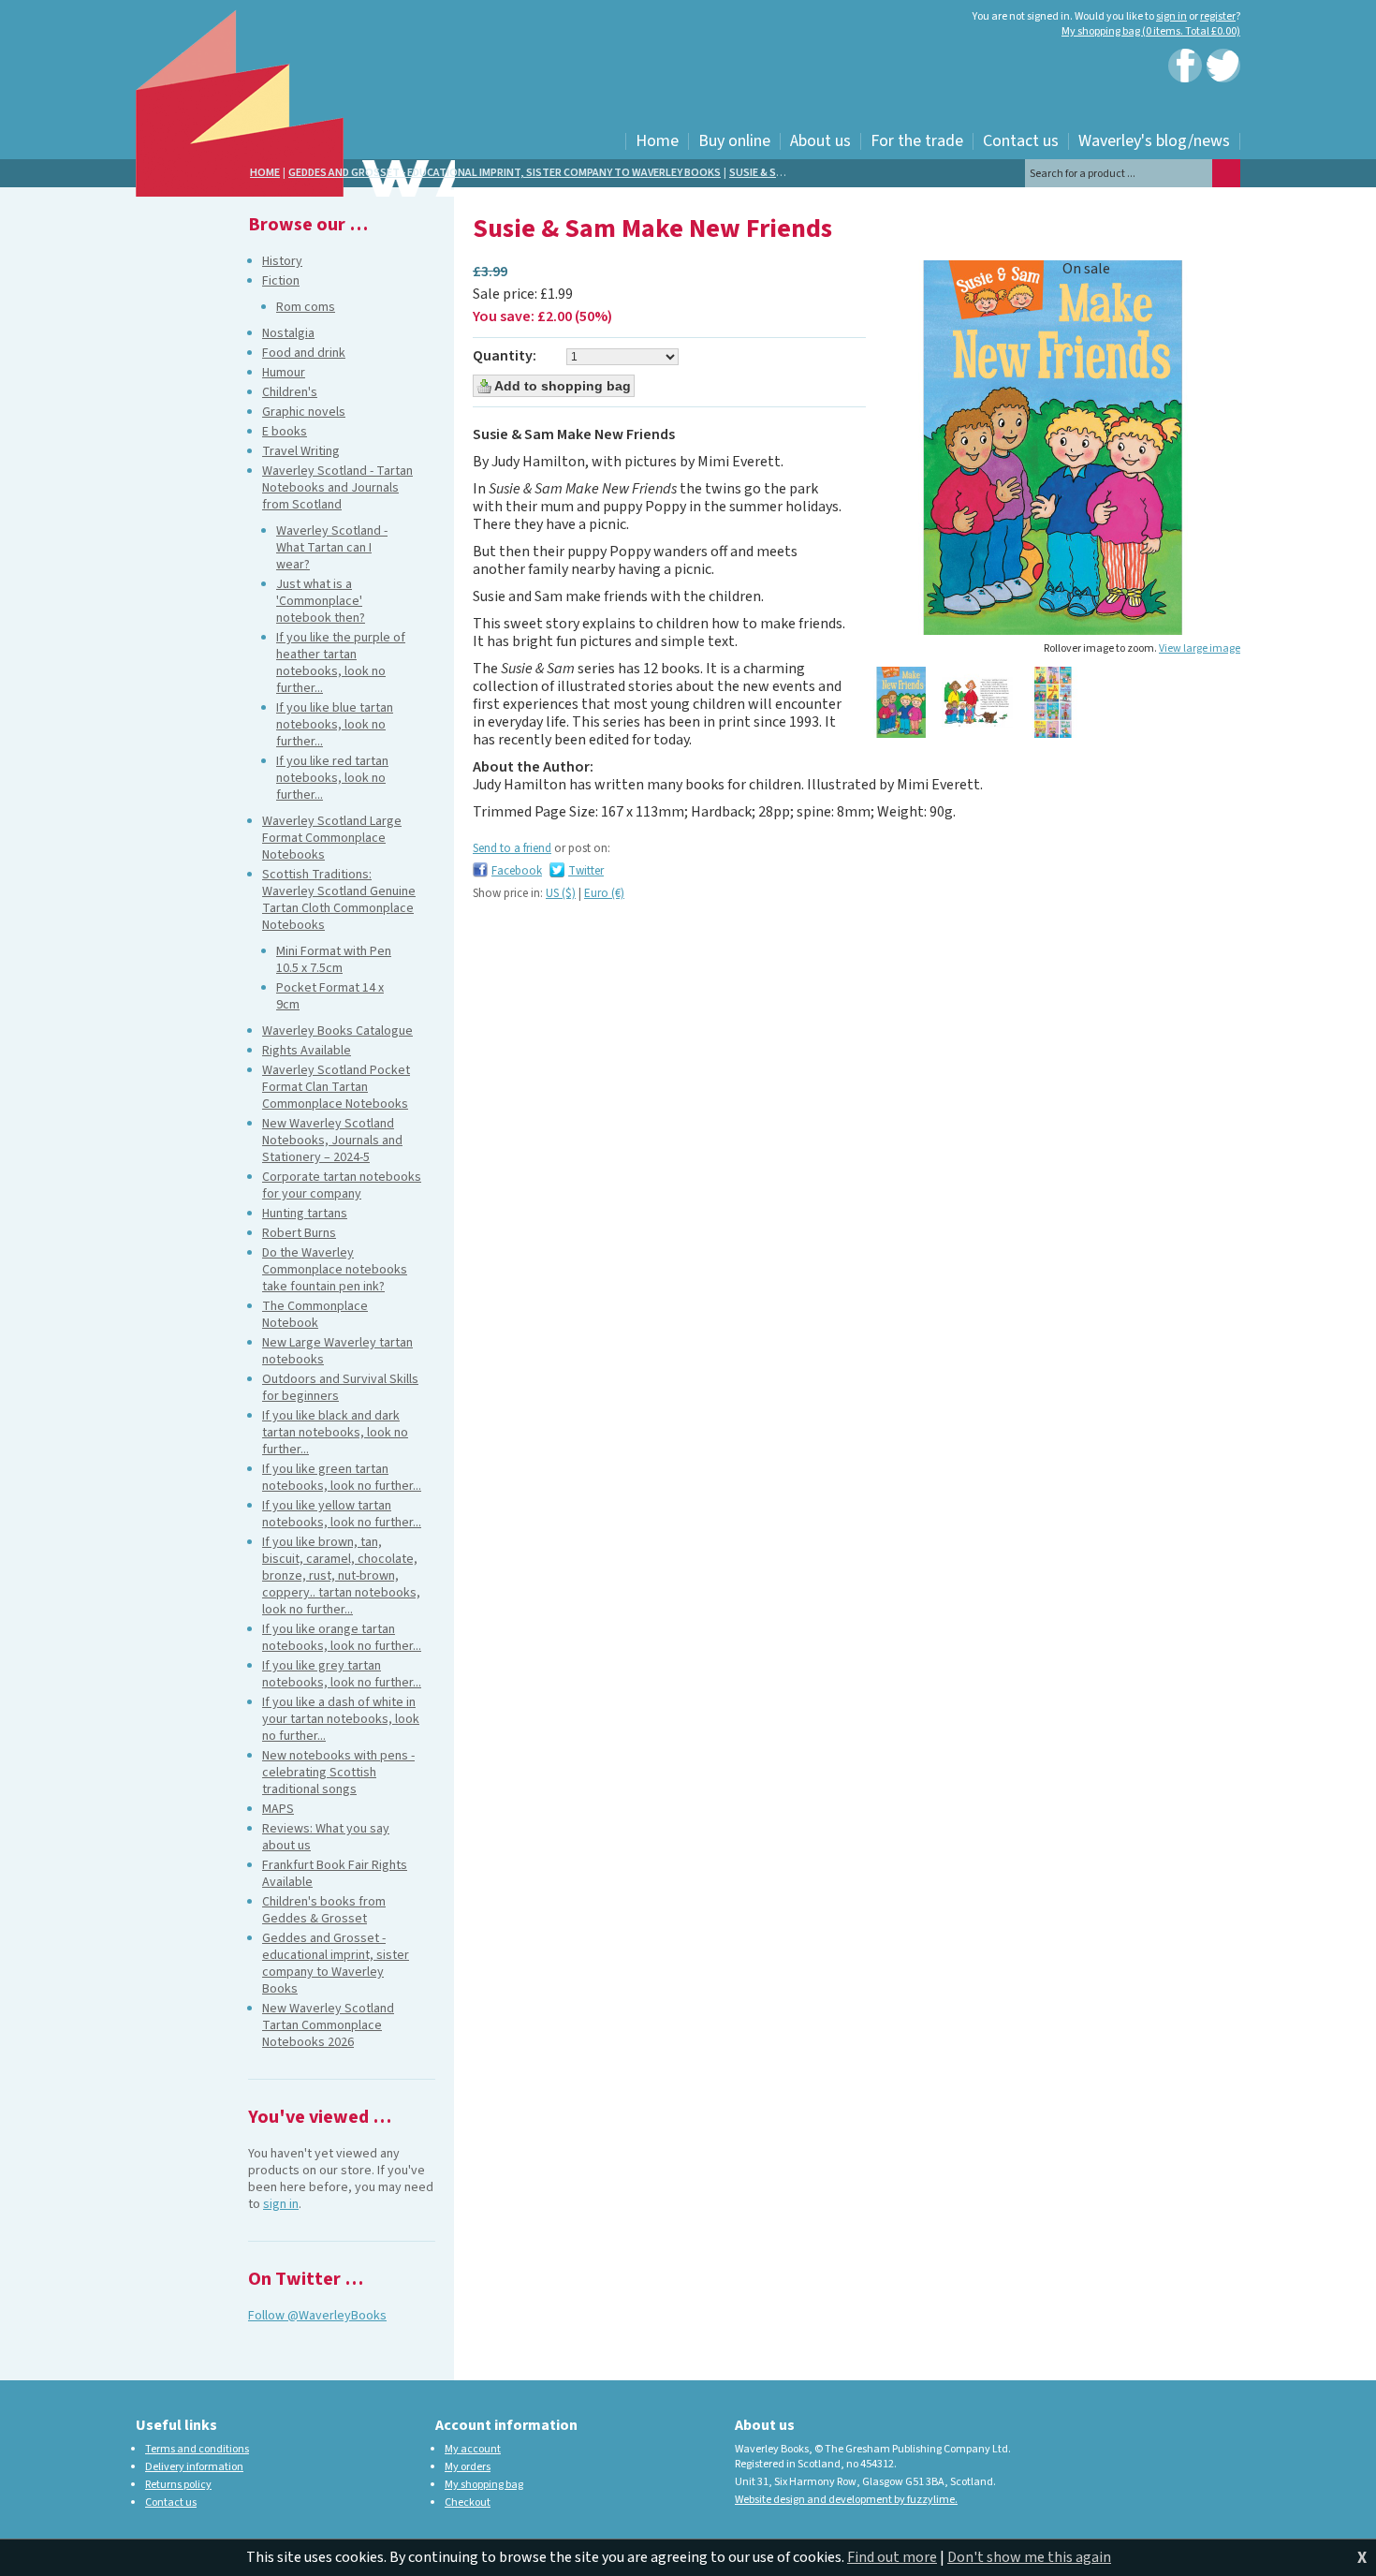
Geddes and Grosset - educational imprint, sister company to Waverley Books (505, 173)
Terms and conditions (197, 2449)
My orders (468, 2467)
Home (265, 173)
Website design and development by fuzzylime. (846, 2500)
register (1218, 16)
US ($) (561, 893)
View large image (1200, 648)
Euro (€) (604, 893)
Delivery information (194, 2467)
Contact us (171, 2502)
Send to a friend (512, 848)
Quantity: (505, 356)
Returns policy (178, 2485)
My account (473, 2449)
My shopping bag (484, 2485)
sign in (1171, 16)
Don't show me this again (1029, 2557)
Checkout (468, 2502)
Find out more (892, 2557)
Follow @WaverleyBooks (317, 2316)
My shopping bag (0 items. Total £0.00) (1151, 31)
